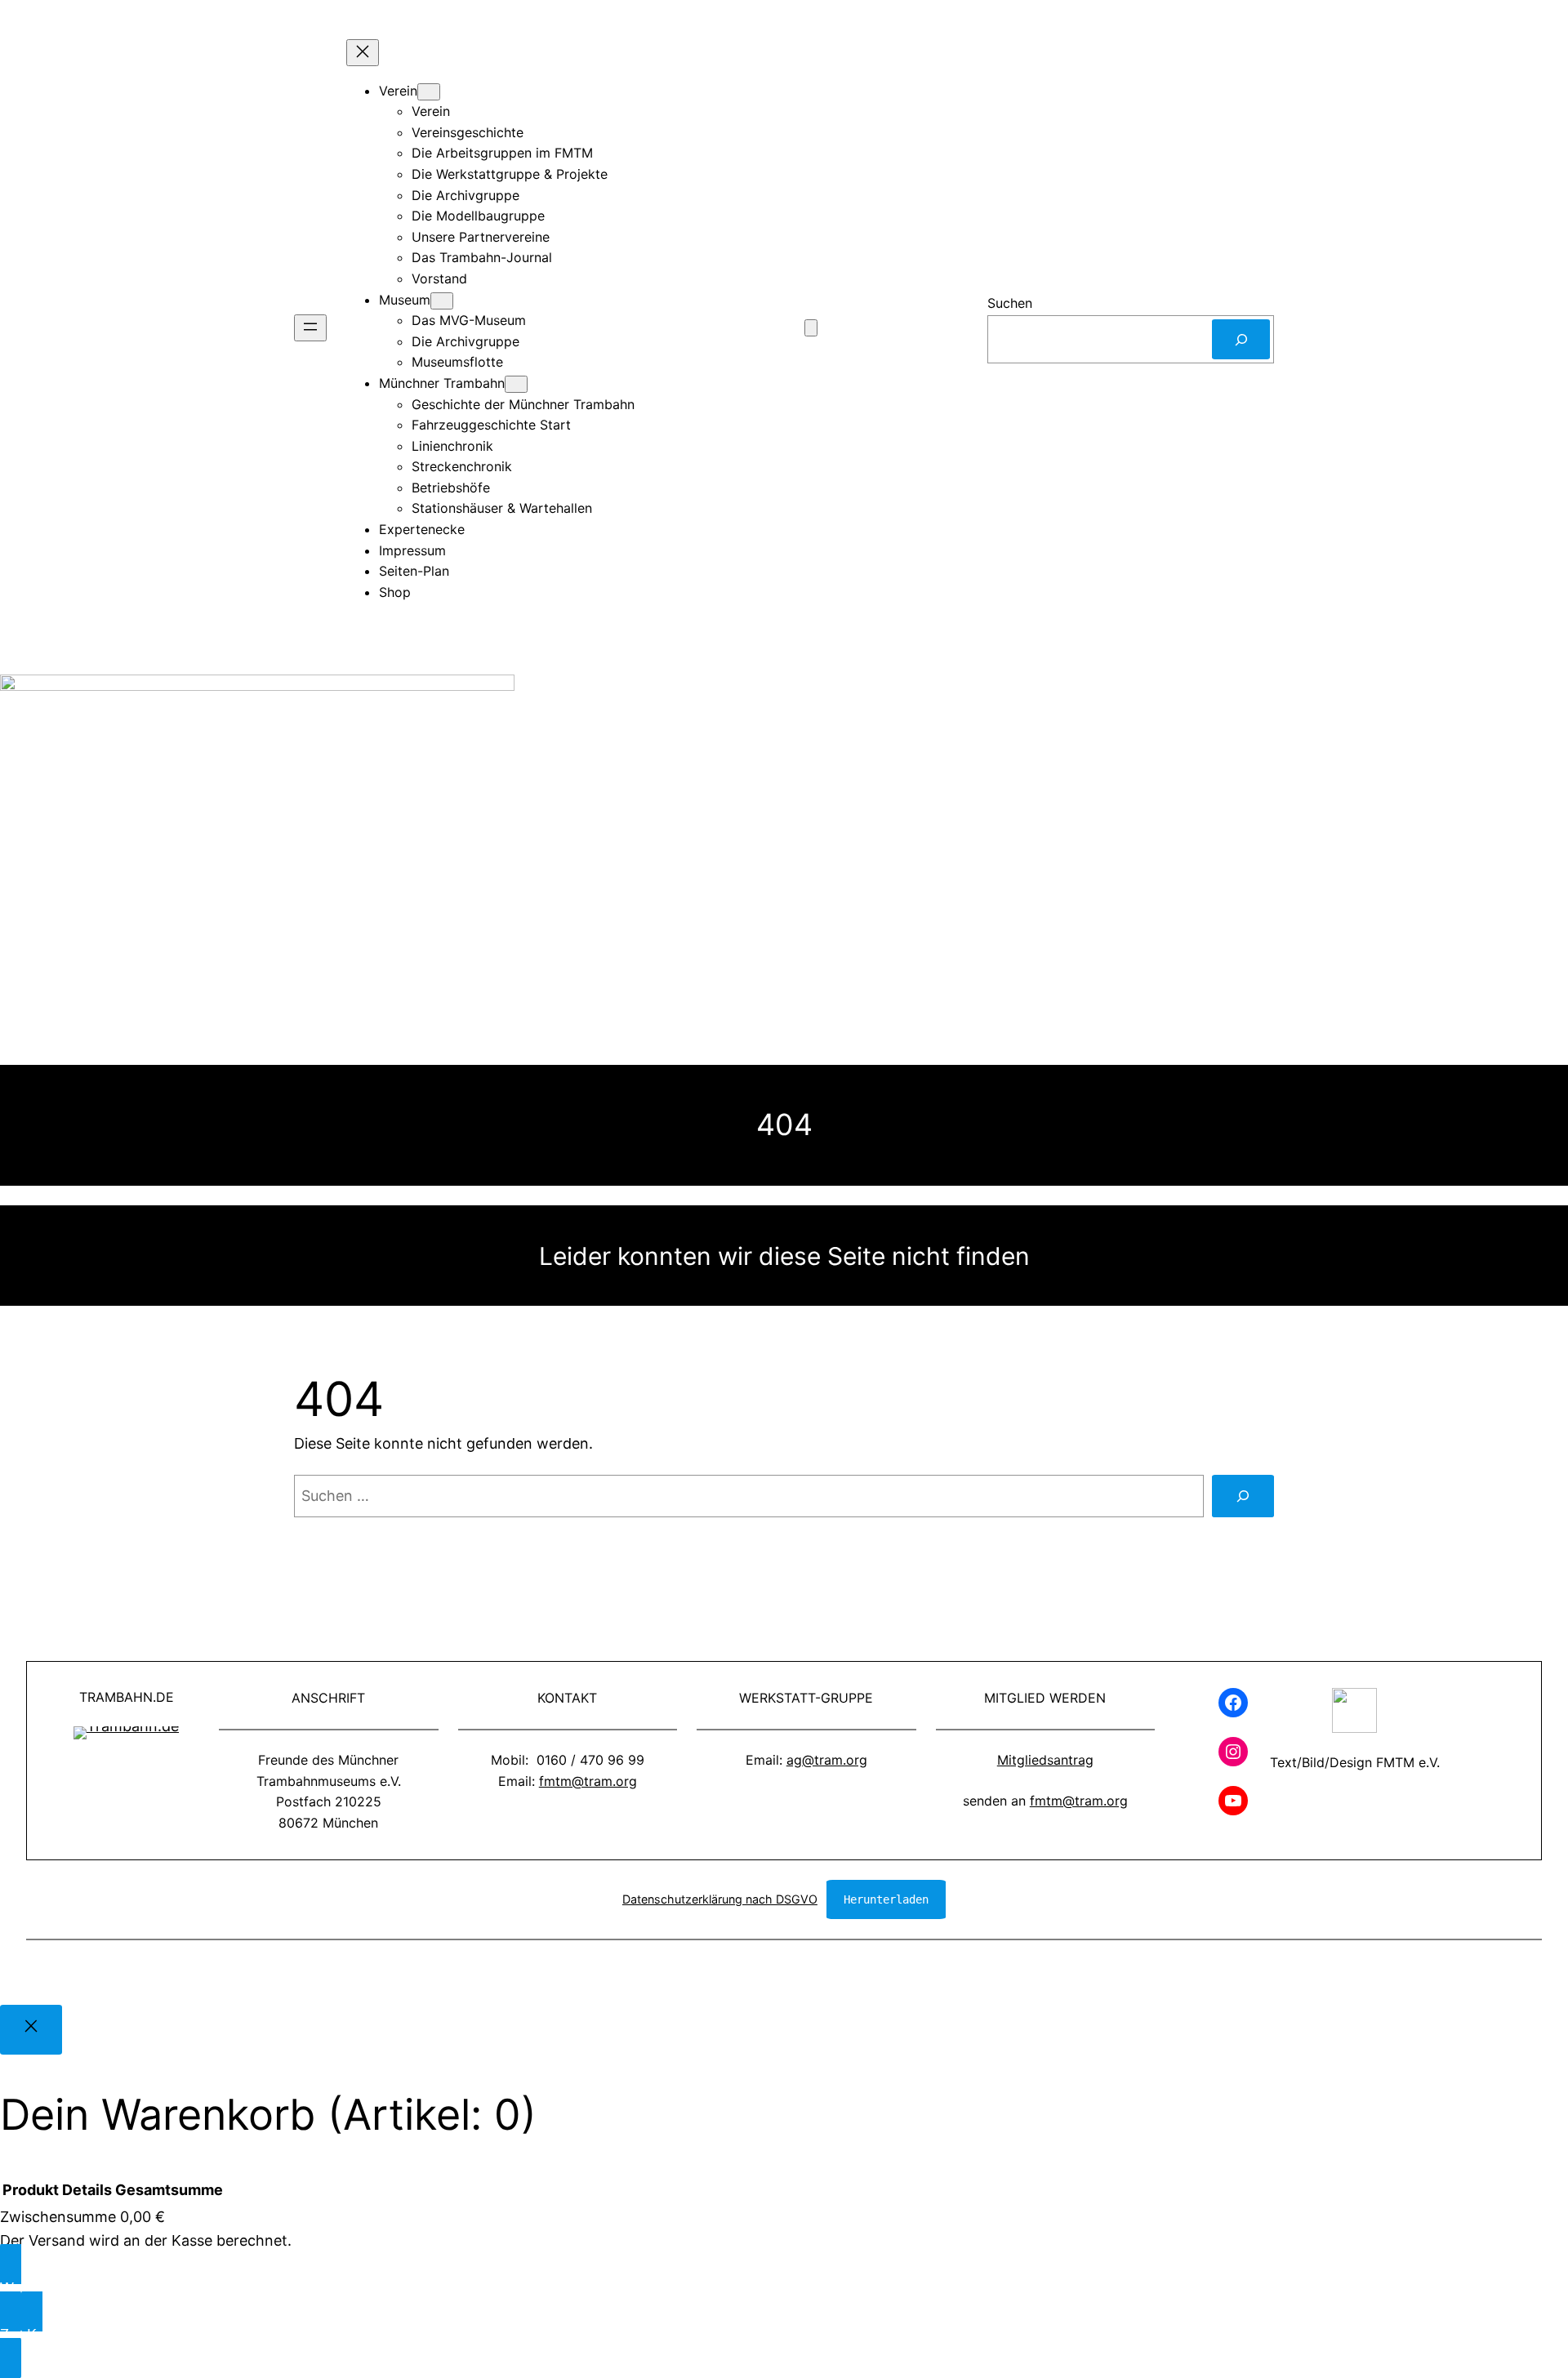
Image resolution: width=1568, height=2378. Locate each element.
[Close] (31, 2030)
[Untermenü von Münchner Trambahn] (516, 384)
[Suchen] (1241, 339)
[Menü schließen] (363, 53)
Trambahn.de (127, 1697)
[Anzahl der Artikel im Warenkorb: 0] (811, 328)
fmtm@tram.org (588, 1781)
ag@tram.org (827, 1760)
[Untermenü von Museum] (442, 301)
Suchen (1010, 303)
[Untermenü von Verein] (429, 92)
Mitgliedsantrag (1045, 1760)
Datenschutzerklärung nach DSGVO (720, 1899)
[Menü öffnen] (310, 328)
